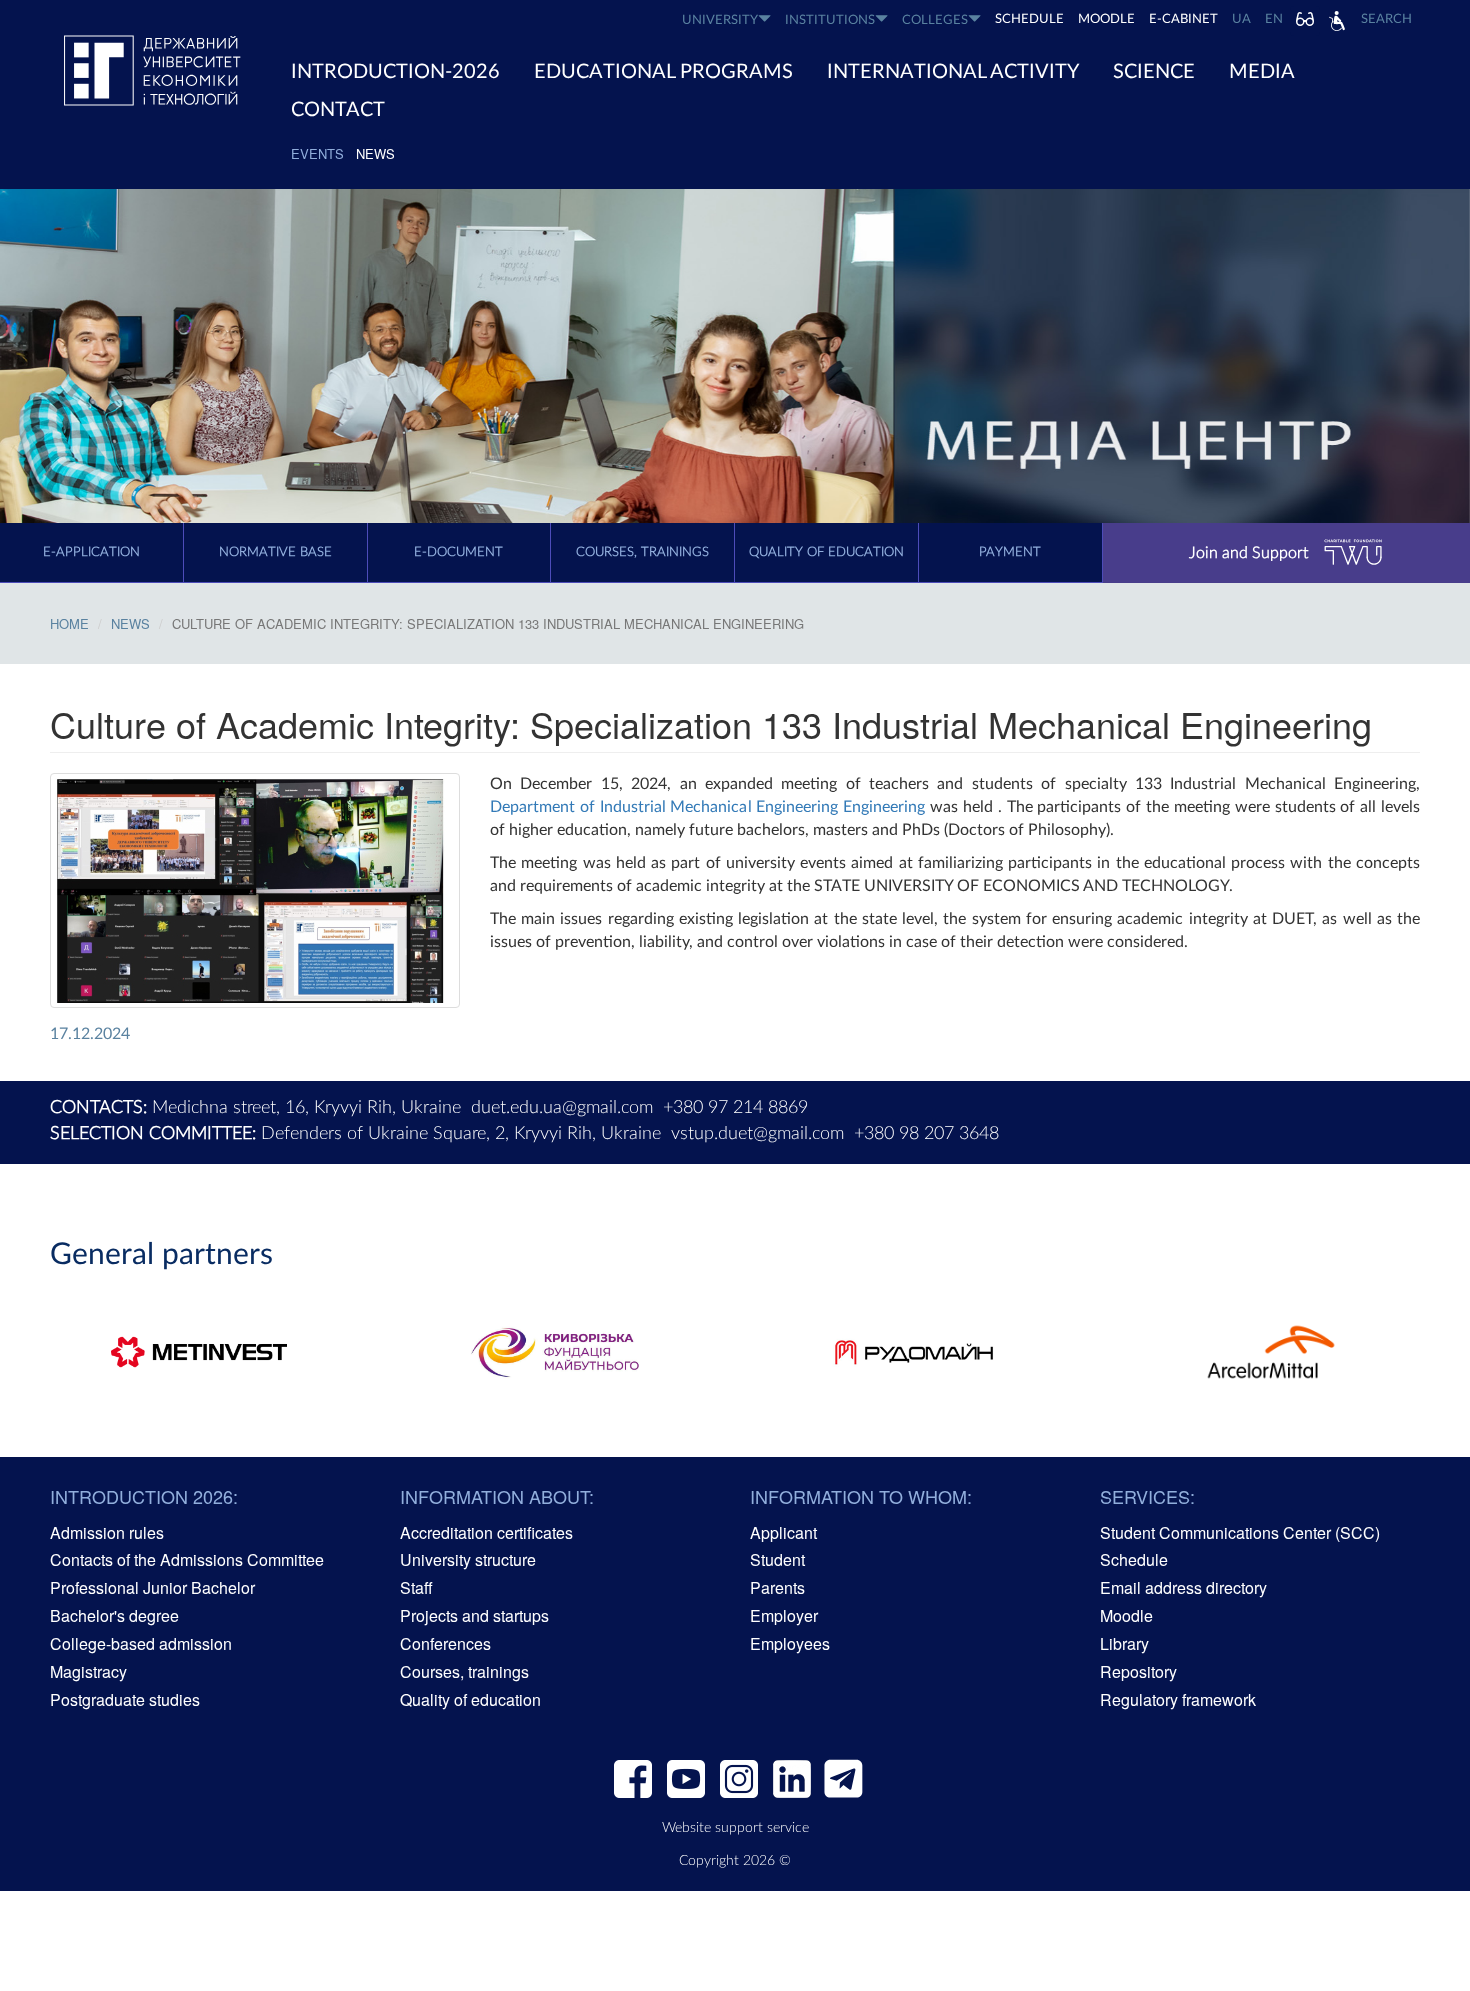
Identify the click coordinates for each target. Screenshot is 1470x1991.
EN (1274, 19)
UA (1241, 19)
